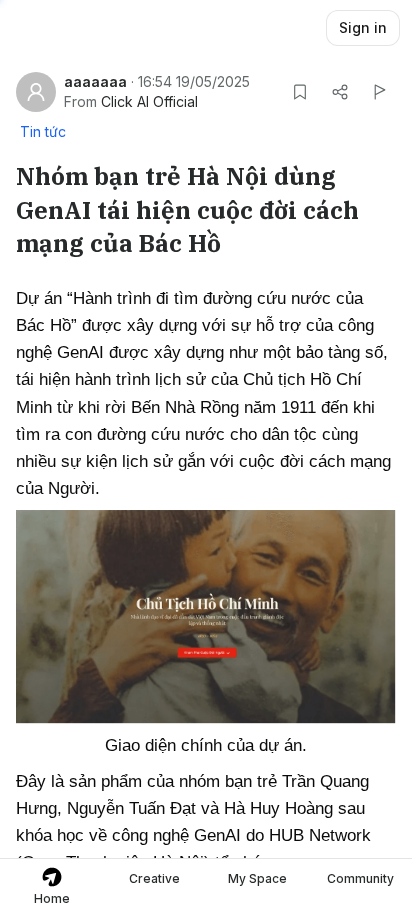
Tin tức (43, 131)
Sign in (363, 27)
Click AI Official (149, 101)
